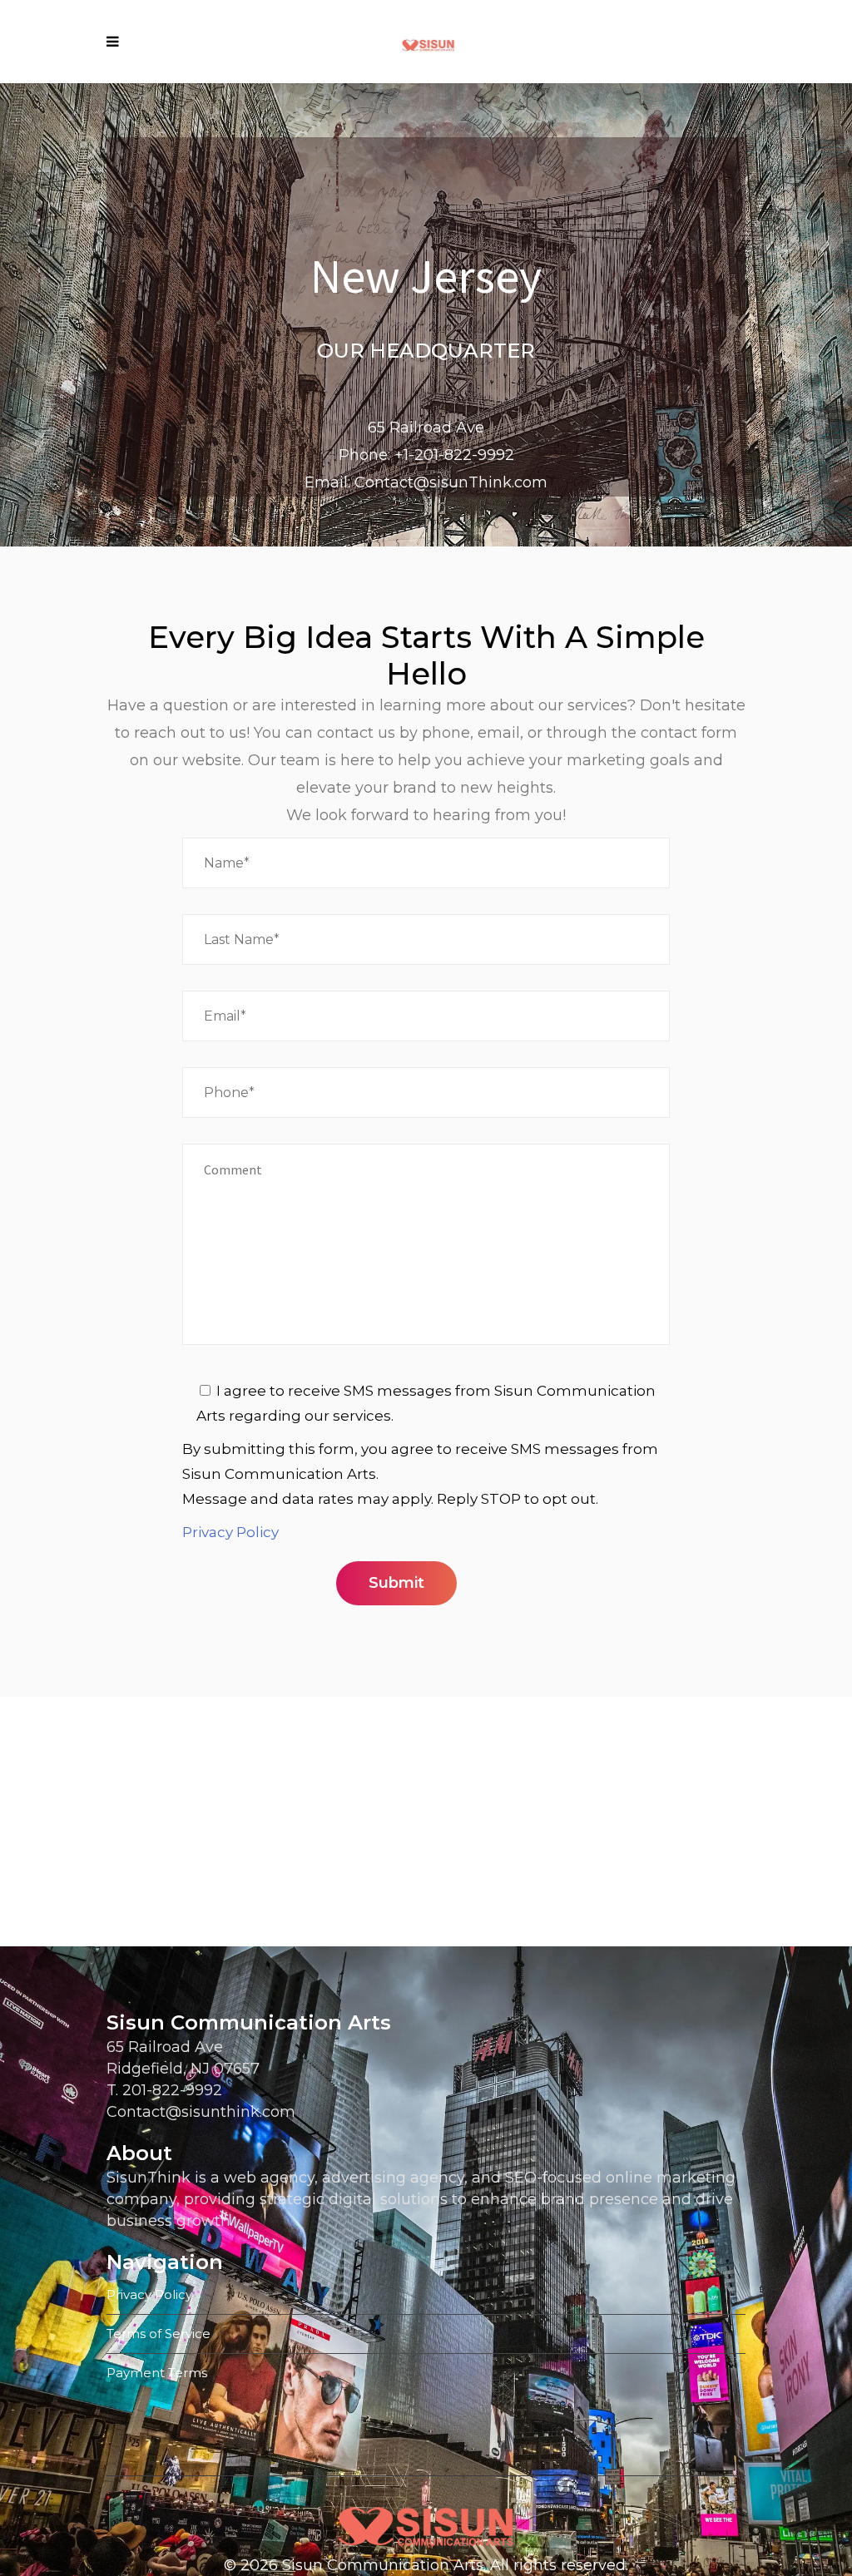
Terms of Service (159, 2334)
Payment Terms (157, 2373)
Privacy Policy (230, 1532)
